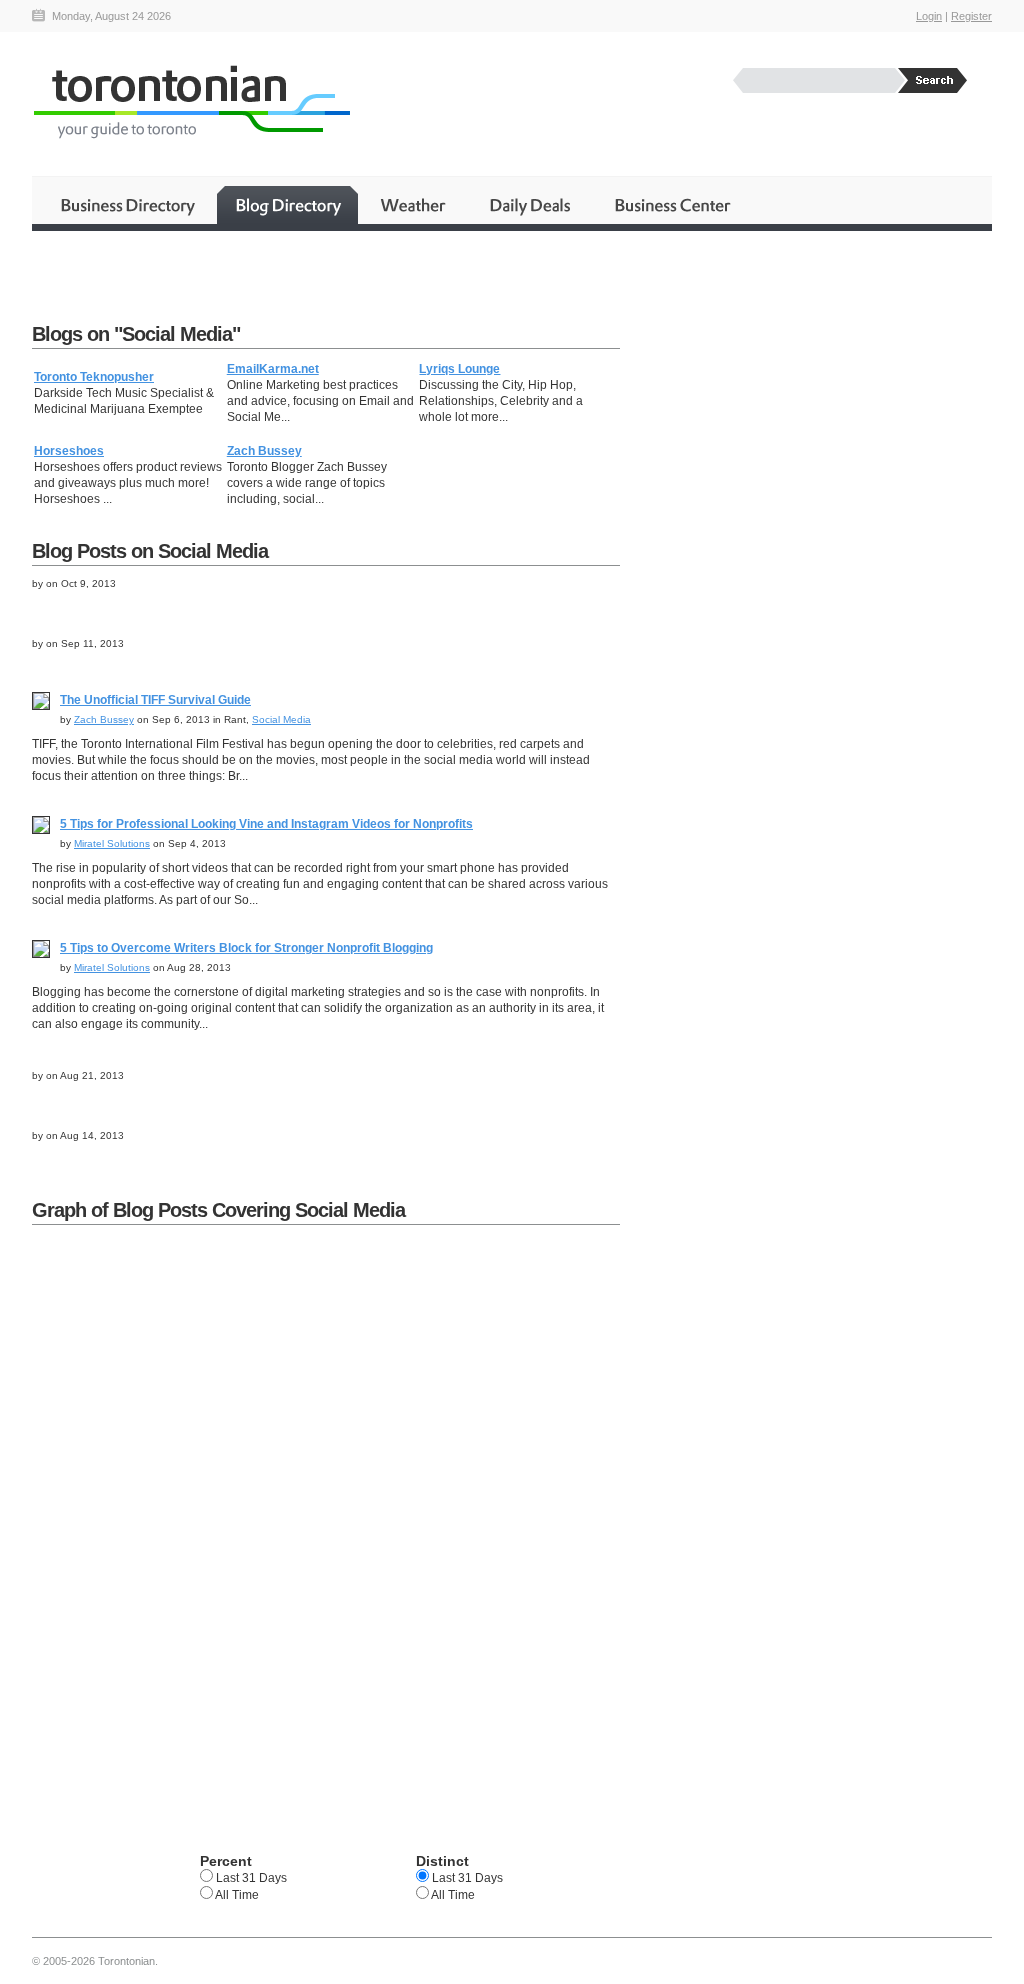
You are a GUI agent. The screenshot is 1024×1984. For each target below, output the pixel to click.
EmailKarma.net (273, 369)
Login (929, 16)
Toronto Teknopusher (94, 377)
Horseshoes (69, 451)
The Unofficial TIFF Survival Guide (155, 700)
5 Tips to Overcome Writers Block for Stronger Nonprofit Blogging (246, 948)
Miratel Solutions (112, 843)
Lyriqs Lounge (459, 369)
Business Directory (127, 205)
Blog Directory (287, 205)
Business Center (671, 205)
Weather (414, 205)
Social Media (281, 719)
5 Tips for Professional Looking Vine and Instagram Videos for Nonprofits (266, 824)
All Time (236, 1895)
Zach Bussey (264, 451)
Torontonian (191, 101)
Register (971, 16)
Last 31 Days (250, 1878)
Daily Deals (531, 205)
